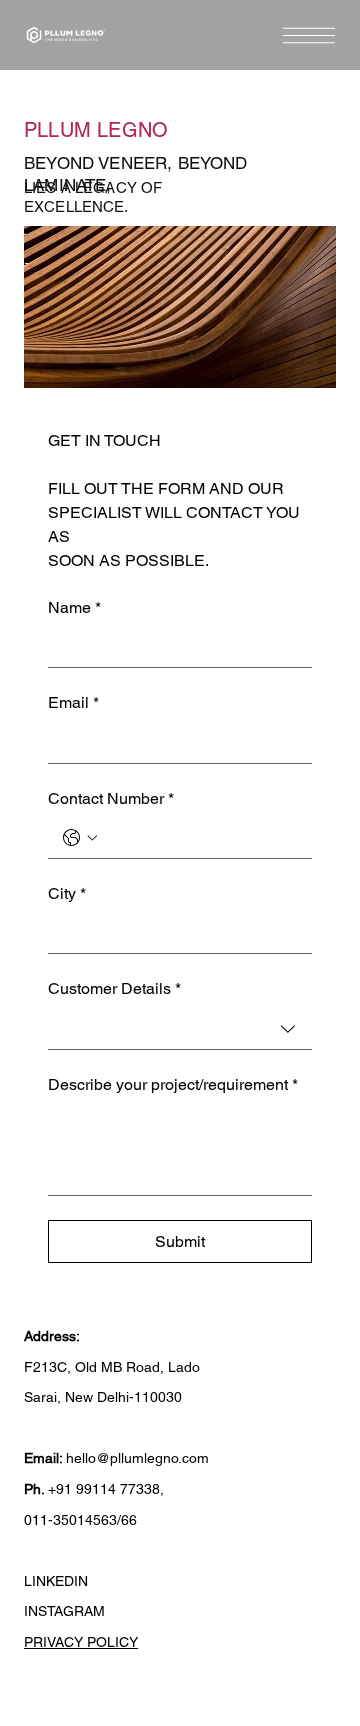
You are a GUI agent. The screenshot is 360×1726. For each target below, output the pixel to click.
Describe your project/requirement (173, 1084)
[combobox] (180, 1029)
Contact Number (111, 798)
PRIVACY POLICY (81, 1642)
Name (74, 607)
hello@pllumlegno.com (137, 1458)
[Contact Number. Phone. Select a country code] (80, 838)
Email (73, 702)
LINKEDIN (56, 1581)
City (67, 893)
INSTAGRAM (64, 1611)
